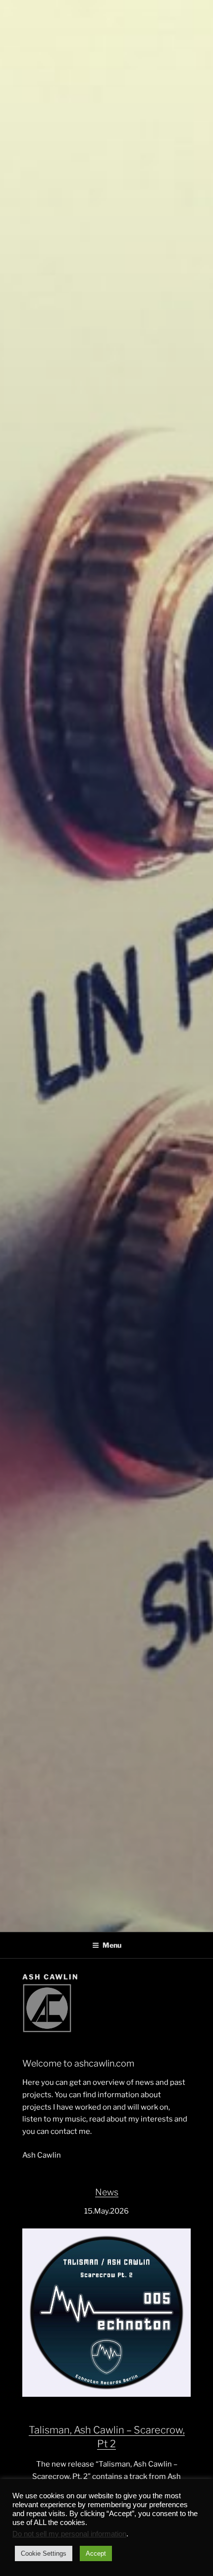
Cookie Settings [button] (44, 2553)
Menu (112, 1945)
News (107, 2192)
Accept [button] (96, 2553)
